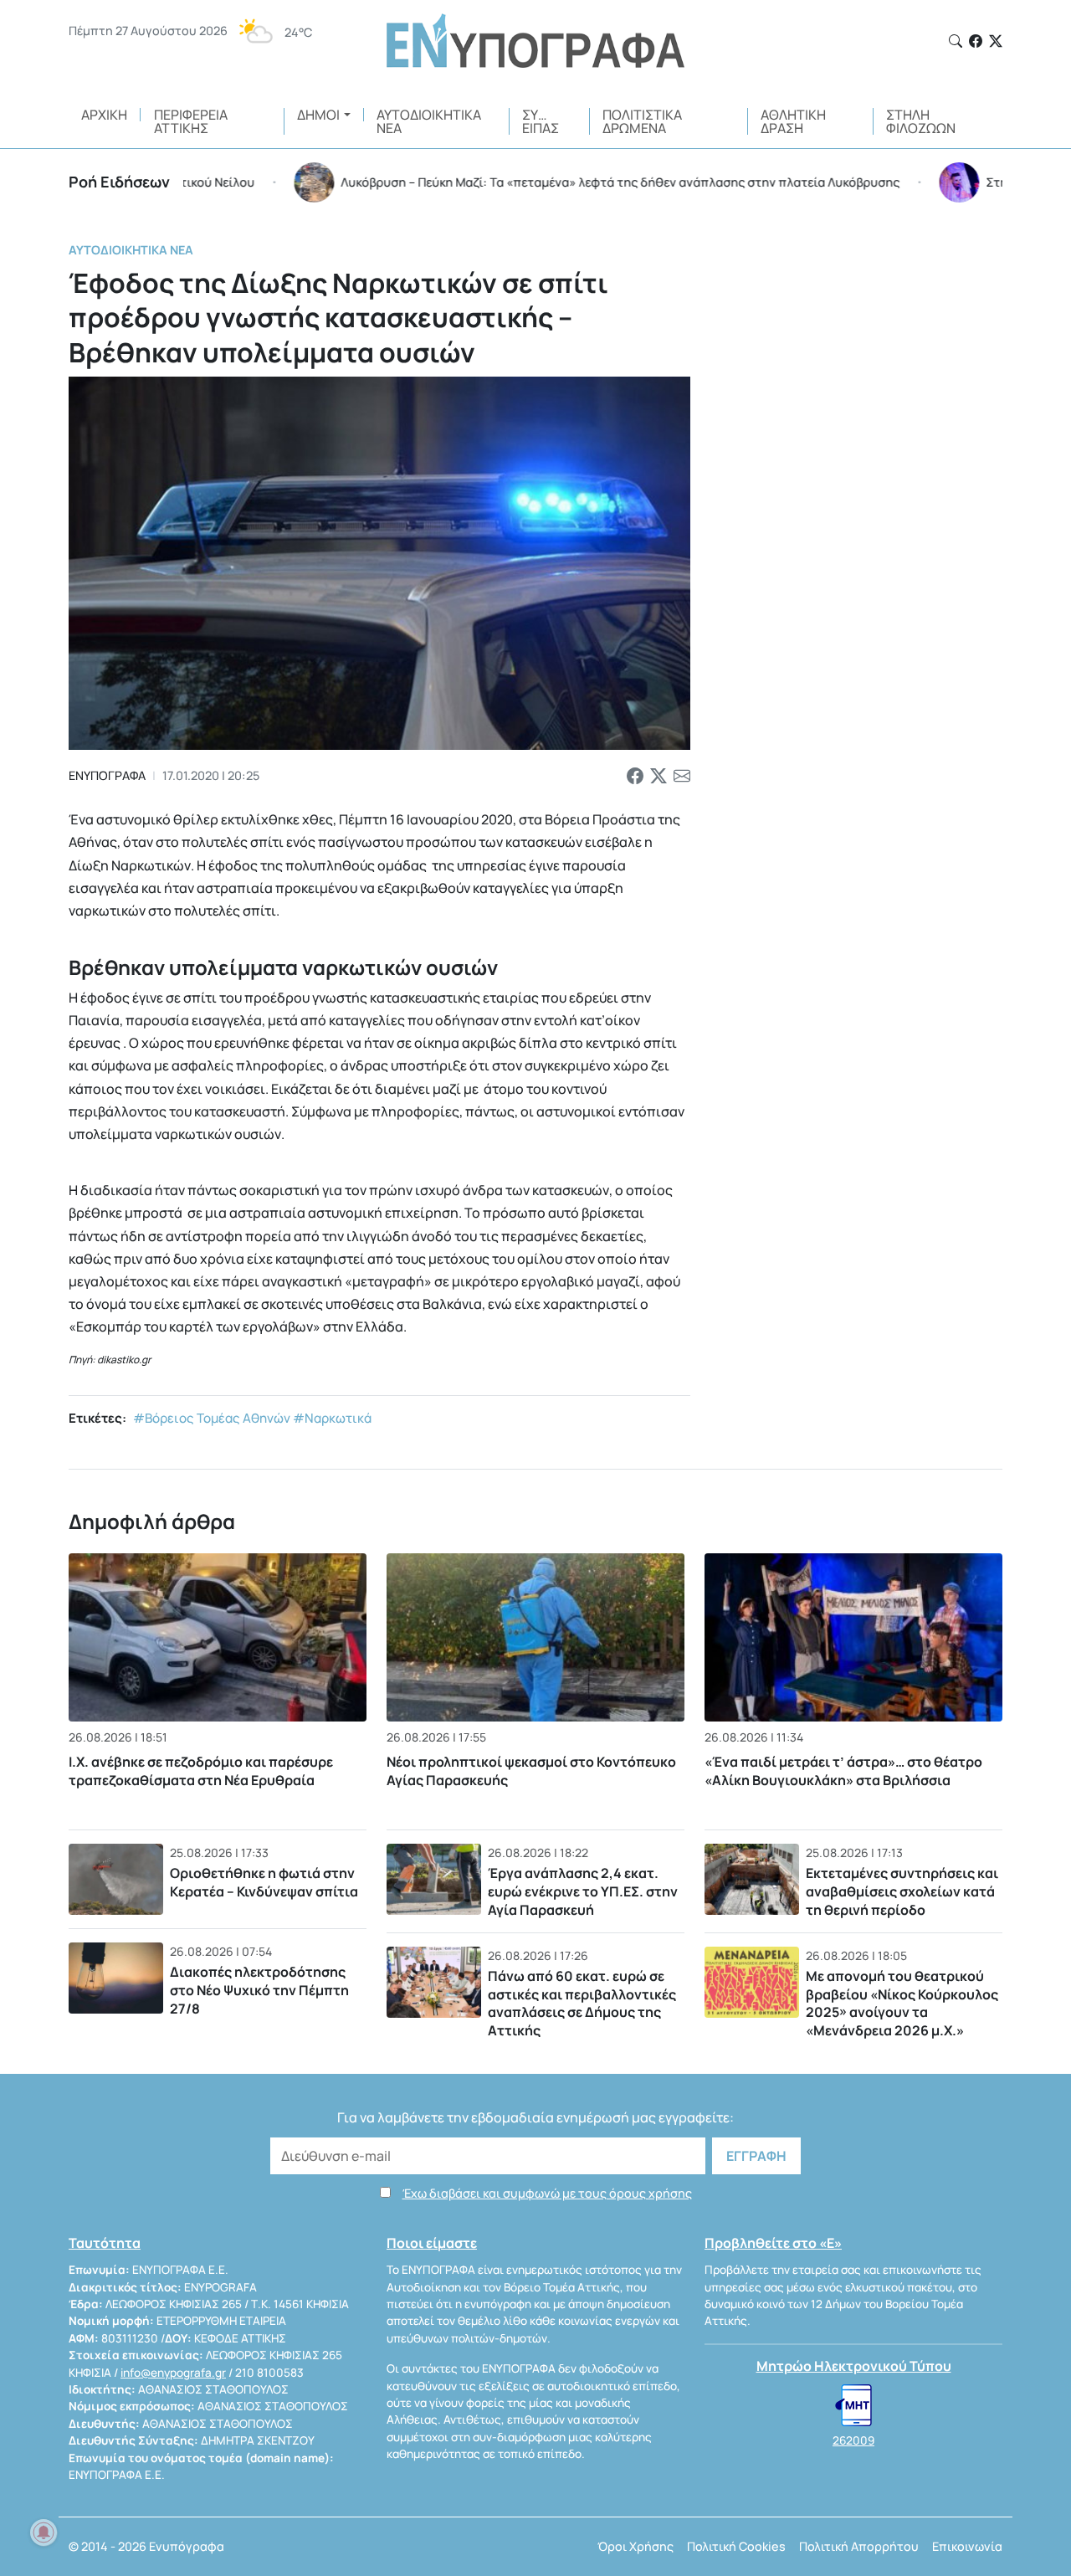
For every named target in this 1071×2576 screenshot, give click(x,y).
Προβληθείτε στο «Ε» (773, 2243)
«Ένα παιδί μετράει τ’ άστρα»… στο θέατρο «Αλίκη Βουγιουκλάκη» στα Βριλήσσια (843, 1771)
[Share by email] (682, 776)
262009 (853, 2440)
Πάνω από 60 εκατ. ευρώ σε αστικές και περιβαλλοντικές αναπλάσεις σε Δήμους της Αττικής (582, 2003)
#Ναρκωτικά (332, 1418)
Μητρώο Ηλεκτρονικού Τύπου (854, 2366)
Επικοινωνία (967, 2546)
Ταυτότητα (105, 2243)
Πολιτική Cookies (736, 2546)
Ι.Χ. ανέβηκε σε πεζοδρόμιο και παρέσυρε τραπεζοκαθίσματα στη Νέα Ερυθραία (201, 1771)
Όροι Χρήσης (635, 2546)
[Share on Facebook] (635, 776)
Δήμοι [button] (318, 115)
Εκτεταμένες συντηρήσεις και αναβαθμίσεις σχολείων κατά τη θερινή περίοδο (902, 1891)
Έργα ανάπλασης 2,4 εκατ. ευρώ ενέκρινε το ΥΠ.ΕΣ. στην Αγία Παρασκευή (583, 1891)
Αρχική (104, 115)
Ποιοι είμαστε (432, 2243)
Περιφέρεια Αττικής (191, 121)
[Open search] (956, 41)
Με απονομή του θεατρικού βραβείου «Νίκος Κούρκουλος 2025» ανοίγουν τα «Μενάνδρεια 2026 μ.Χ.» (902, 2003)
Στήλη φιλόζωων (921, 121)
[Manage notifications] (44, 2532)
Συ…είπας (541, 121)
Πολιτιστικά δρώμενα (642, 121)
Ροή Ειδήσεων (119, 182)
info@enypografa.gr (173, 2373)
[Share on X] (658, 776)
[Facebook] (976, 41)
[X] (996, 41)
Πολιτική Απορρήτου (859, 2546)
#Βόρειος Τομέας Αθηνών (212, 1418)
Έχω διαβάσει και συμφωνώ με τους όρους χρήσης (547, 2193)
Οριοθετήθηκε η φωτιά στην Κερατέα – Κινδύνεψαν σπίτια (264, 1882)
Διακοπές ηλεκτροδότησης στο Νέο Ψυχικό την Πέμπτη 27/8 (259, 1990)
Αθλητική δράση (793, 121)
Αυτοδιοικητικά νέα (429, 121)
